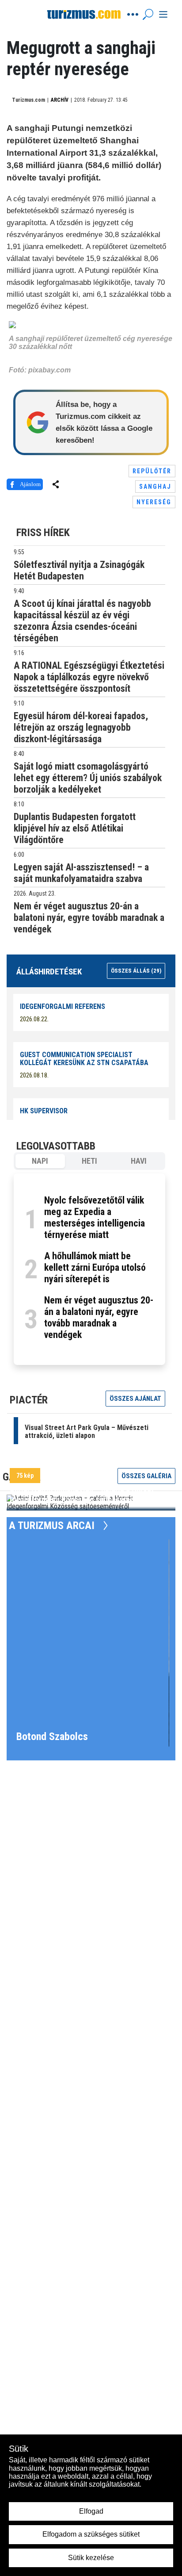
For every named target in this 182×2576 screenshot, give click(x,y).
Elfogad (91, 2511)
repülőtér (152, 471)
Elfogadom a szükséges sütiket (91, 2534)
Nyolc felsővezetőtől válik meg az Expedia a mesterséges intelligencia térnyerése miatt (95, 1217)
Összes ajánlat (135, 1399)
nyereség (154, 502)
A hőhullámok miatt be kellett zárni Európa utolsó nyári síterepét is (95, 1267)
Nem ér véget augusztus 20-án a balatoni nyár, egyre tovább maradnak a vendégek (99, 1317)
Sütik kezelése (91, 2558)
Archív (60, 100)
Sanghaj (155, 487)
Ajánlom (30, 484)
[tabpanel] (89, 1269)
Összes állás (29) (136, 971)
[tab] (40, 1161)
